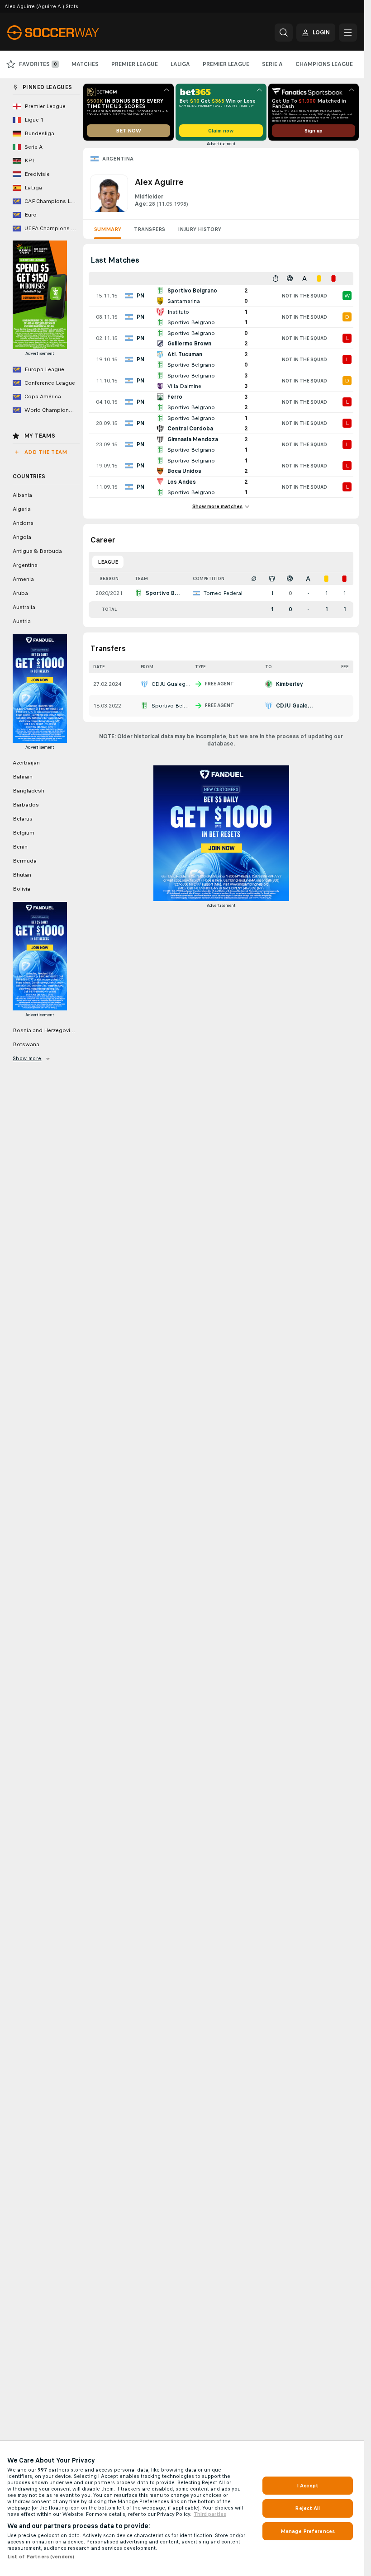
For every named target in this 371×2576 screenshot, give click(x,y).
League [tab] (108, 562)
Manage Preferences (308, 2531)
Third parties (210, 2514)
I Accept (308, 2486)
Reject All (307, 2508)
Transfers (150, 229)
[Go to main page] (69, 33)
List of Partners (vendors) (41, 2557)
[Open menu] (348, 33)
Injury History (200, 229)
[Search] (284, 33)
